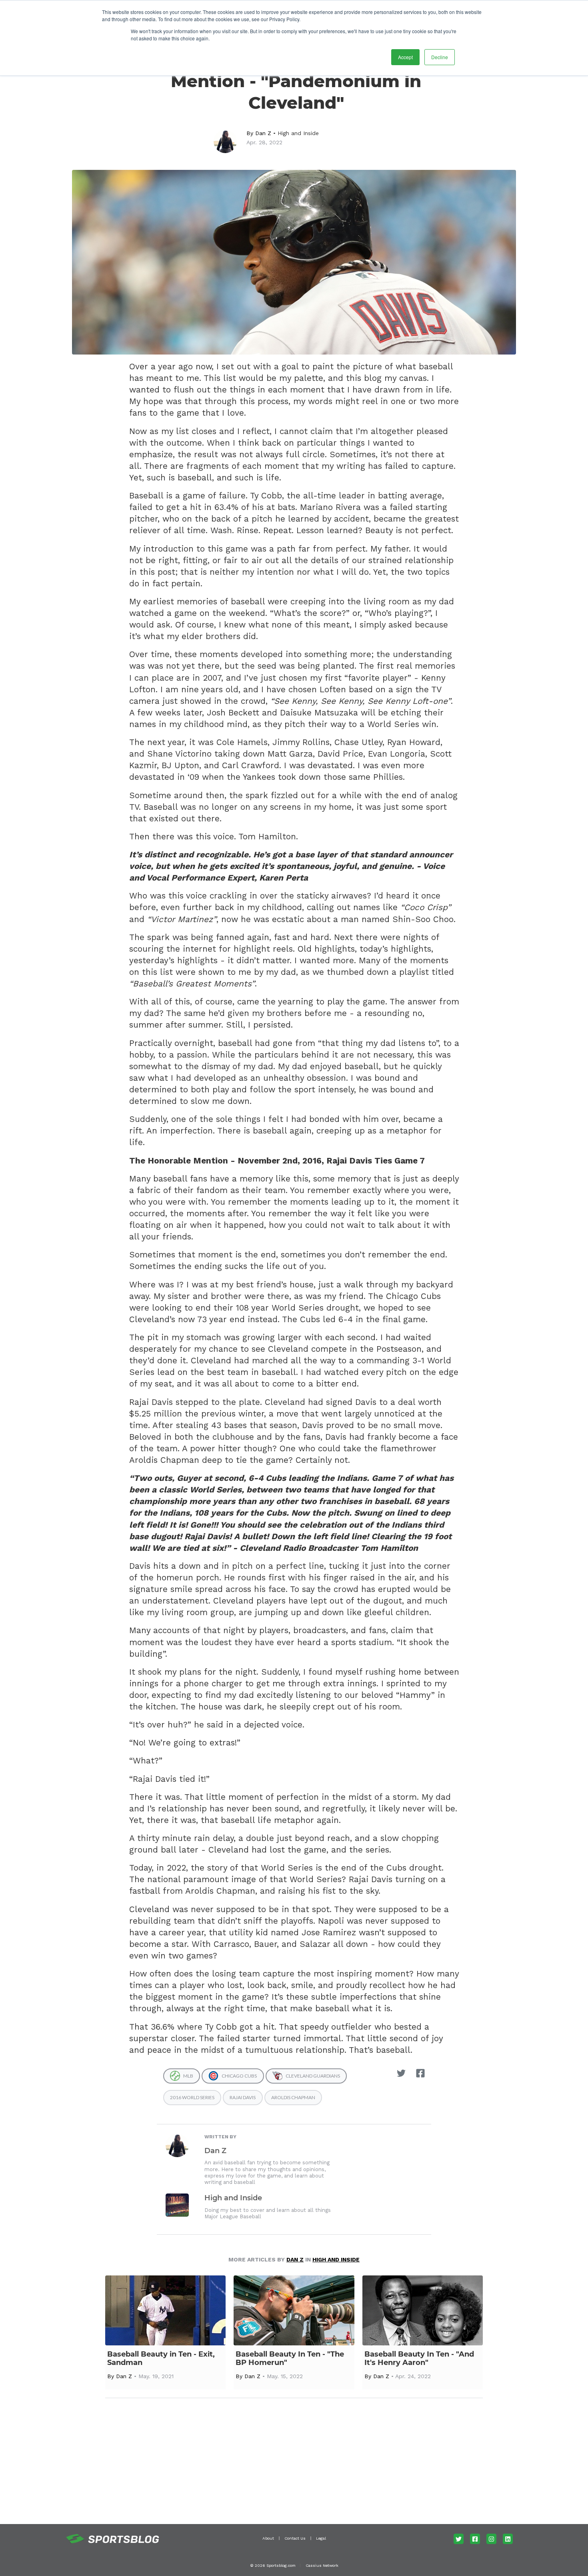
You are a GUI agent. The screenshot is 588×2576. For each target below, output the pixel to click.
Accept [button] (405, 57)
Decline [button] (440, 57)
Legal (321, 2538)
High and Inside (298, 133)
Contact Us (295, 2538)
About (268, 2538)
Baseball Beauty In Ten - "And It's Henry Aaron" (419, 2359)
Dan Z (263, 133)
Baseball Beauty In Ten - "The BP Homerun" (290, 2359)
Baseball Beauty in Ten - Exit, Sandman (161, 2359)
